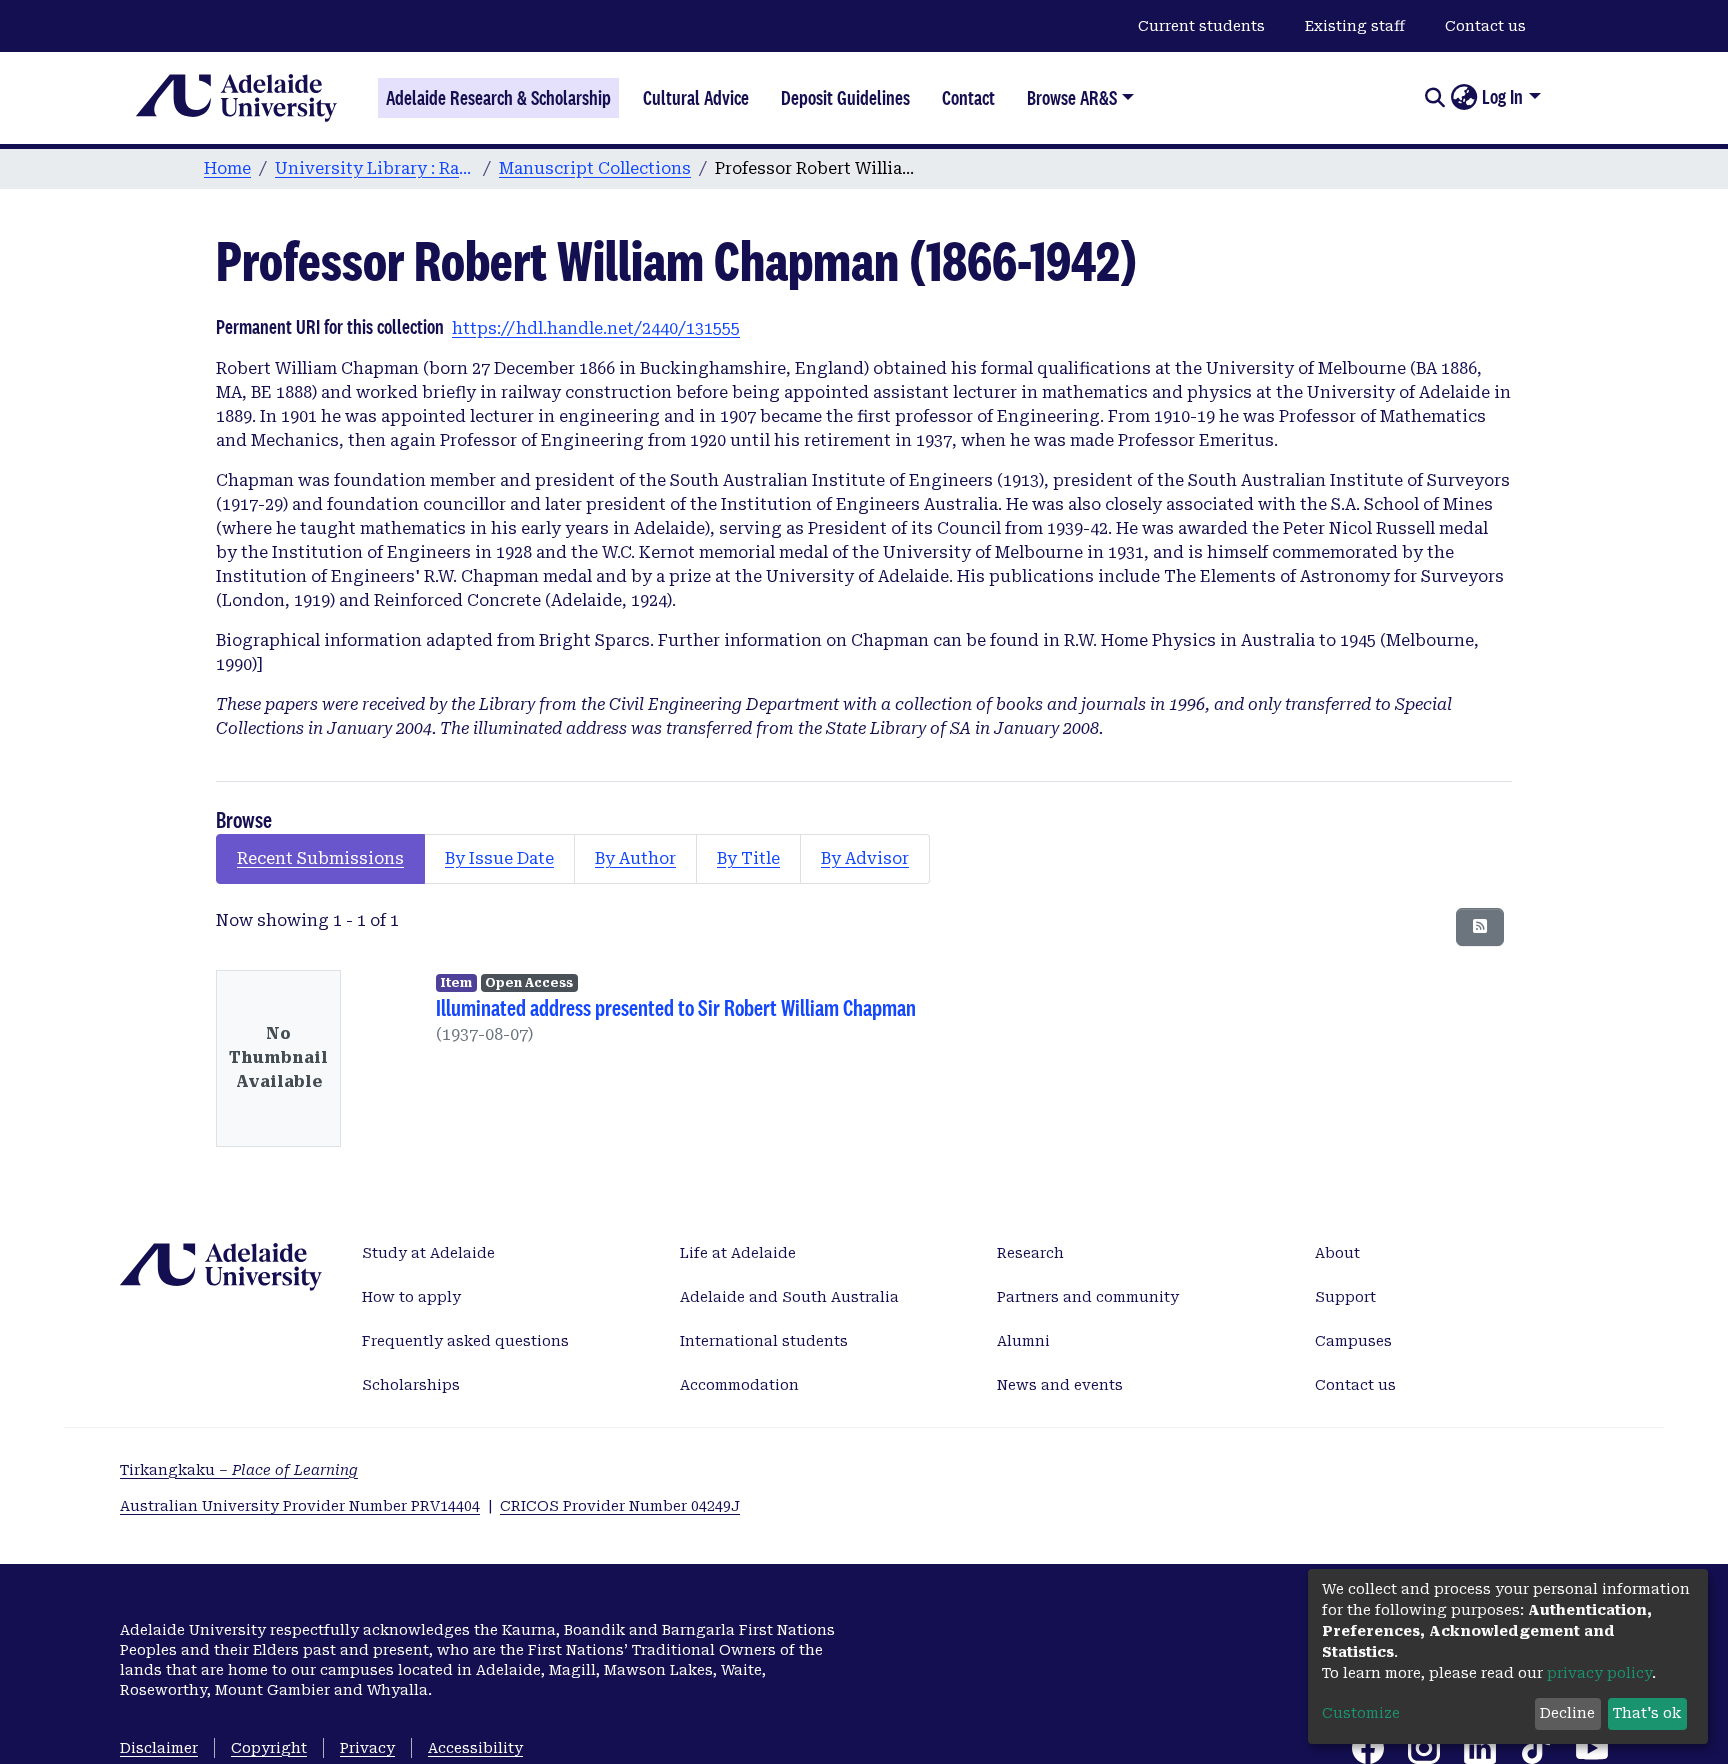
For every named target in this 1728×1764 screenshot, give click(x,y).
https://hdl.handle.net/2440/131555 (596, 328)
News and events (1060, 1385)
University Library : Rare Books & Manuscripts (375, 168)
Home (227, 168)
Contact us (1485, 26)
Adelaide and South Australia (789, 1297)
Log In (1502, 97)
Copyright (269, 1748)
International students (764, 1341)
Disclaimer (159, 1748)
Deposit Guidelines (845, 98)
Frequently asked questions (465, 1341)
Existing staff (1355, 26)
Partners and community (1088, 1297)
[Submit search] (1434, 98)
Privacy (367, 1748)
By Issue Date (499, 858)
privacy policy (1599, 1673)
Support (1345, 1297)
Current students (1201, 26)
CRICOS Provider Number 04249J (620, 1506)
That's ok (1647, 1713)
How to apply (411, 1297)
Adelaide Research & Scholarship (498, 98)
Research (1030, 1253)
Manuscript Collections (595, 168)
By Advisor (865, 858)
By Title (748, 858)
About (1337, 1253)
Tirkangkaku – (239, 1470)
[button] (1463, 98)
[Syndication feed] (1480, 927)
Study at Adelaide (428, 1253)
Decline (1567, 1713)
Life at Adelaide (738, 1253)
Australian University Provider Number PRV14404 (300, 1506)
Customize (1361, 1713)
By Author (635, 858)
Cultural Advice (696, 98)
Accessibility (475, 1748)
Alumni (1023, 1341)
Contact (968, 98)
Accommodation (739, 1385)
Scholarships (411, 1385)
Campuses (1353, 1341)
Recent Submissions (320, 858)
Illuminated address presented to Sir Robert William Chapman (676, 1007)
